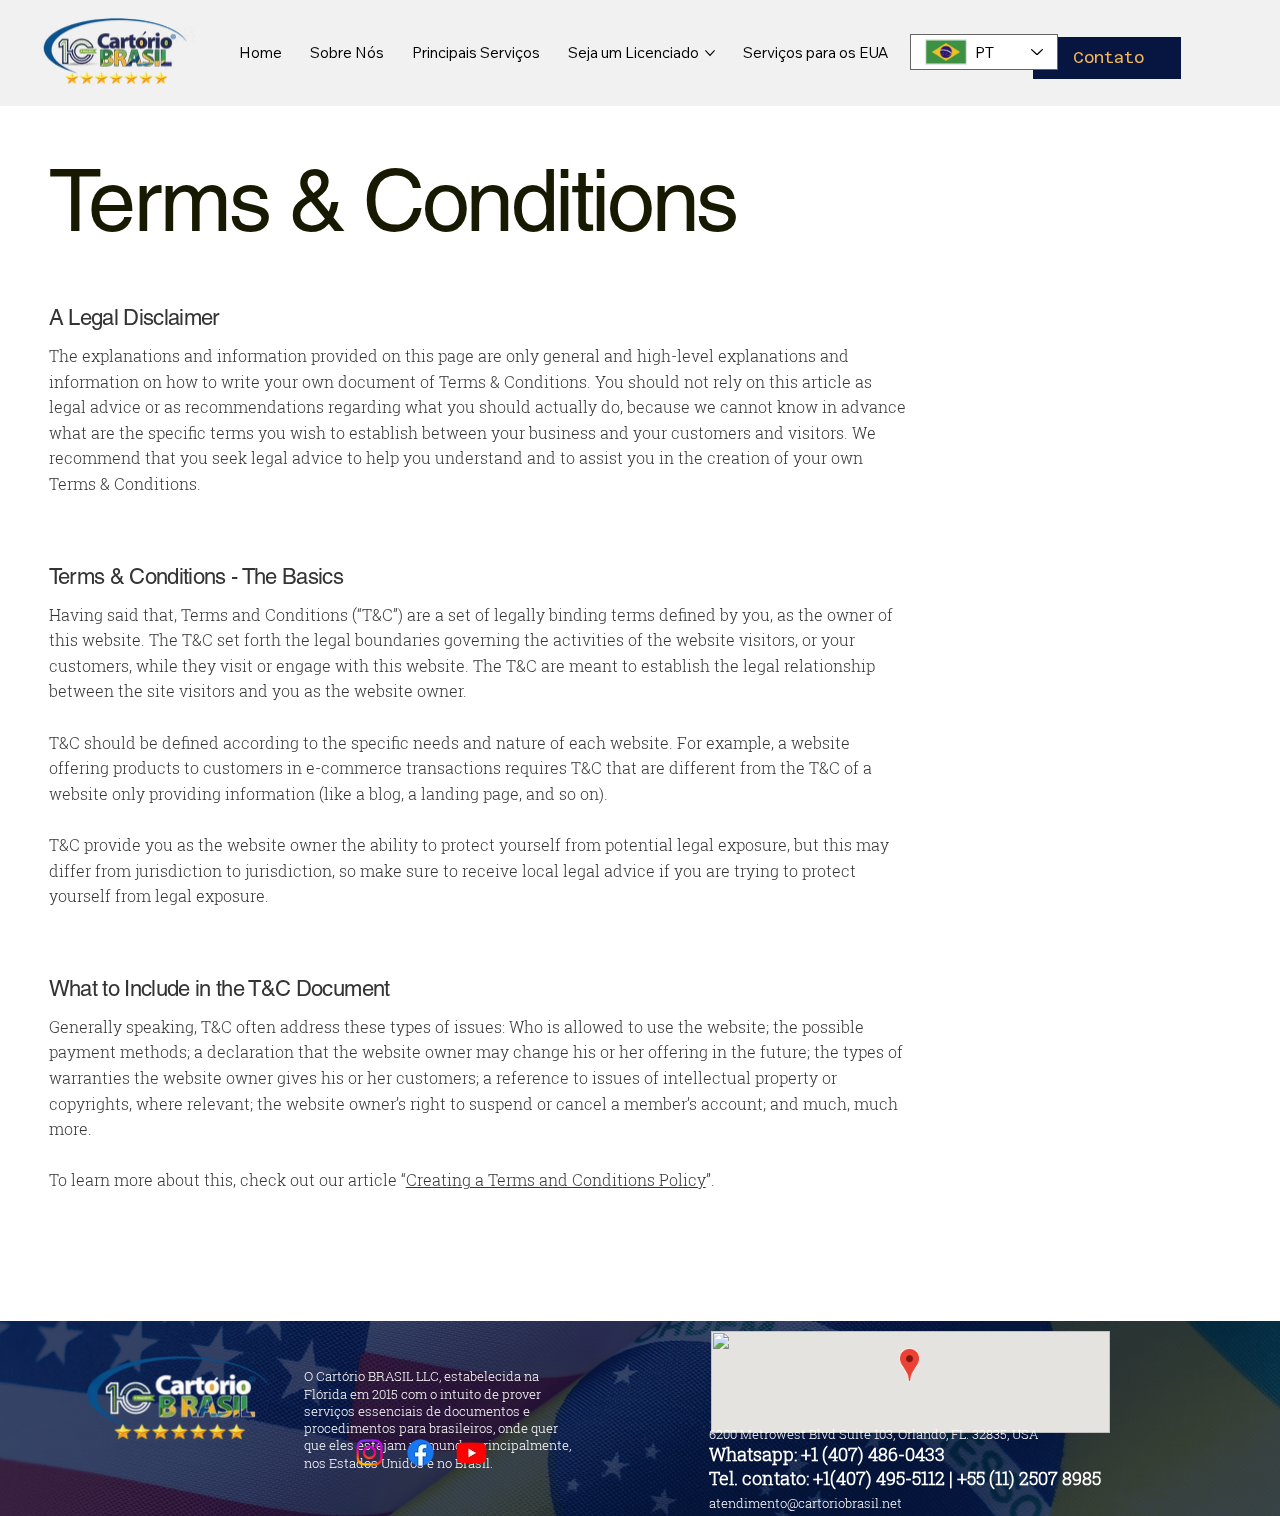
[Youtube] (471, 1452)
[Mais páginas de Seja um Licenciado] (710, 53)
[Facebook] (420, 1452)
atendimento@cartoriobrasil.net (805, 1503)
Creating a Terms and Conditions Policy (556, 1179)
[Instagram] (369, 1452)
